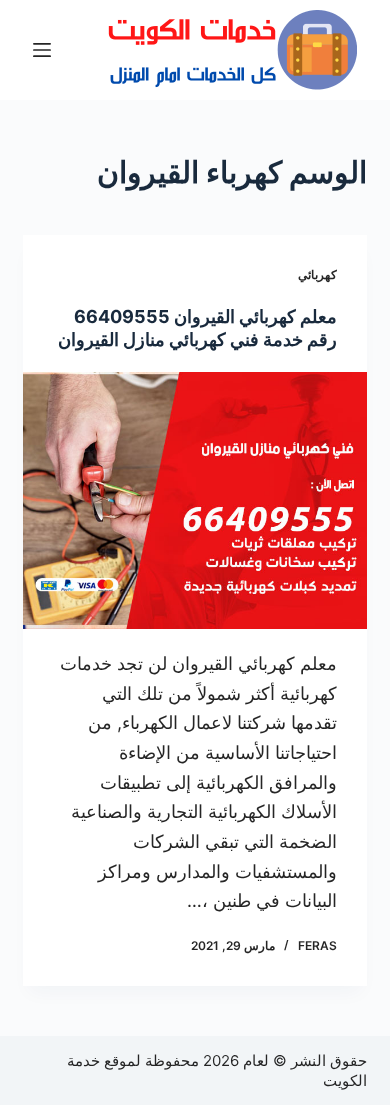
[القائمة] (42, 50)
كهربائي (317, 274)
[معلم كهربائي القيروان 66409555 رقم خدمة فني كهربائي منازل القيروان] (194, 500)
